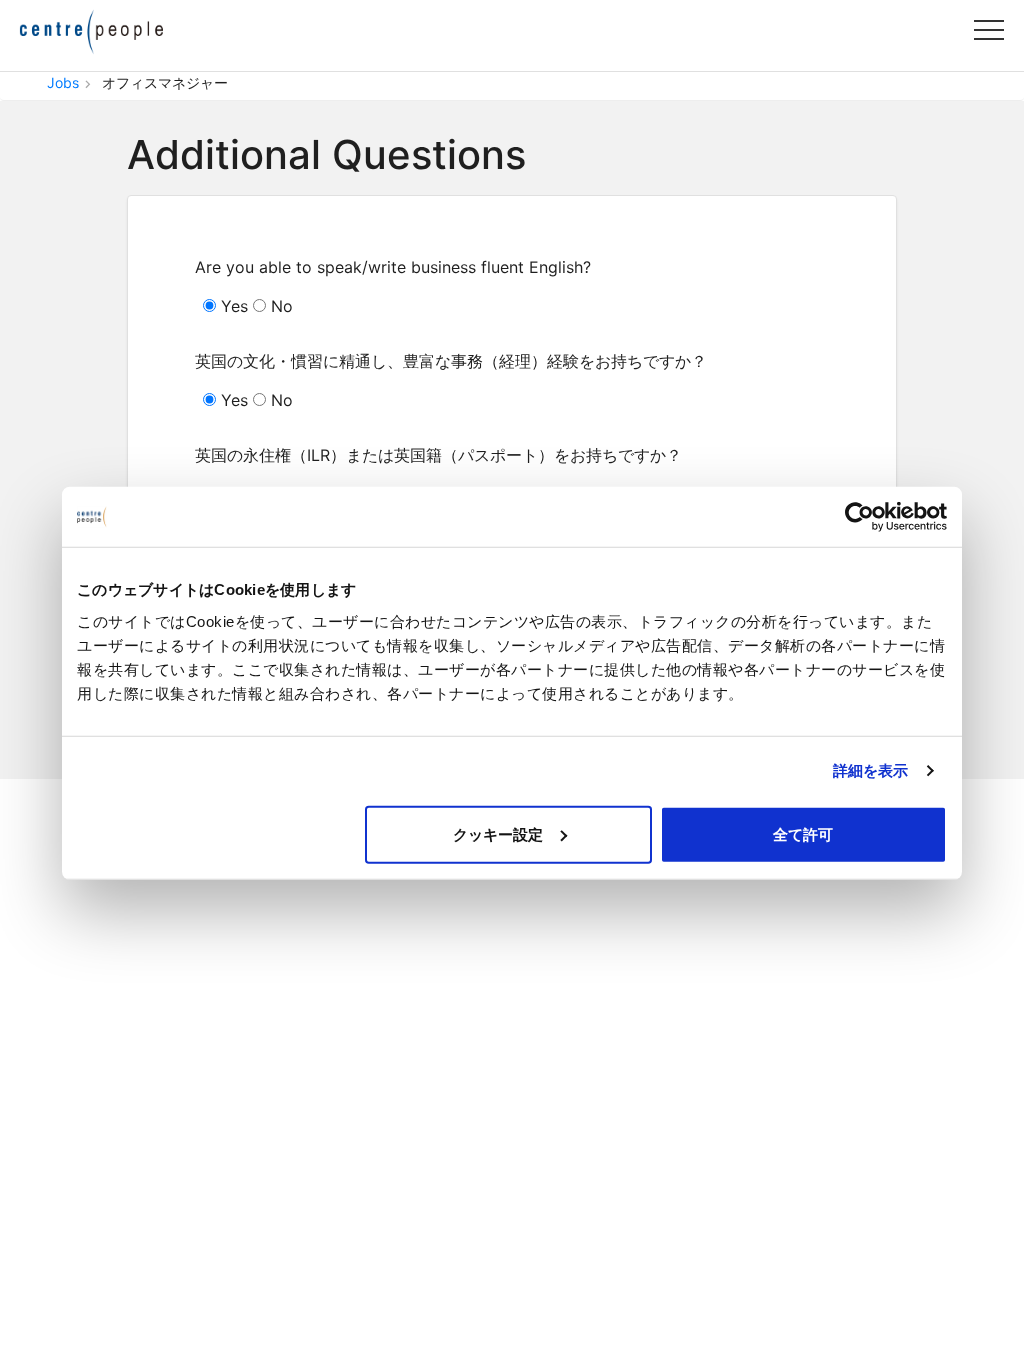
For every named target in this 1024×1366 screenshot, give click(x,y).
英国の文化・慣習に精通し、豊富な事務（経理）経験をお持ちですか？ (451, 361)
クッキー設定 (498, 833)
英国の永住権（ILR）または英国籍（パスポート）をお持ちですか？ (438, 455)
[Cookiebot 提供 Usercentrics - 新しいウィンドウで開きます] (859, 517)
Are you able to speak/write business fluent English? (393, 267)
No (279, 306)
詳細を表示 (871, 770)
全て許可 (803, 833)
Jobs (63, 82)
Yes (232, 306)
